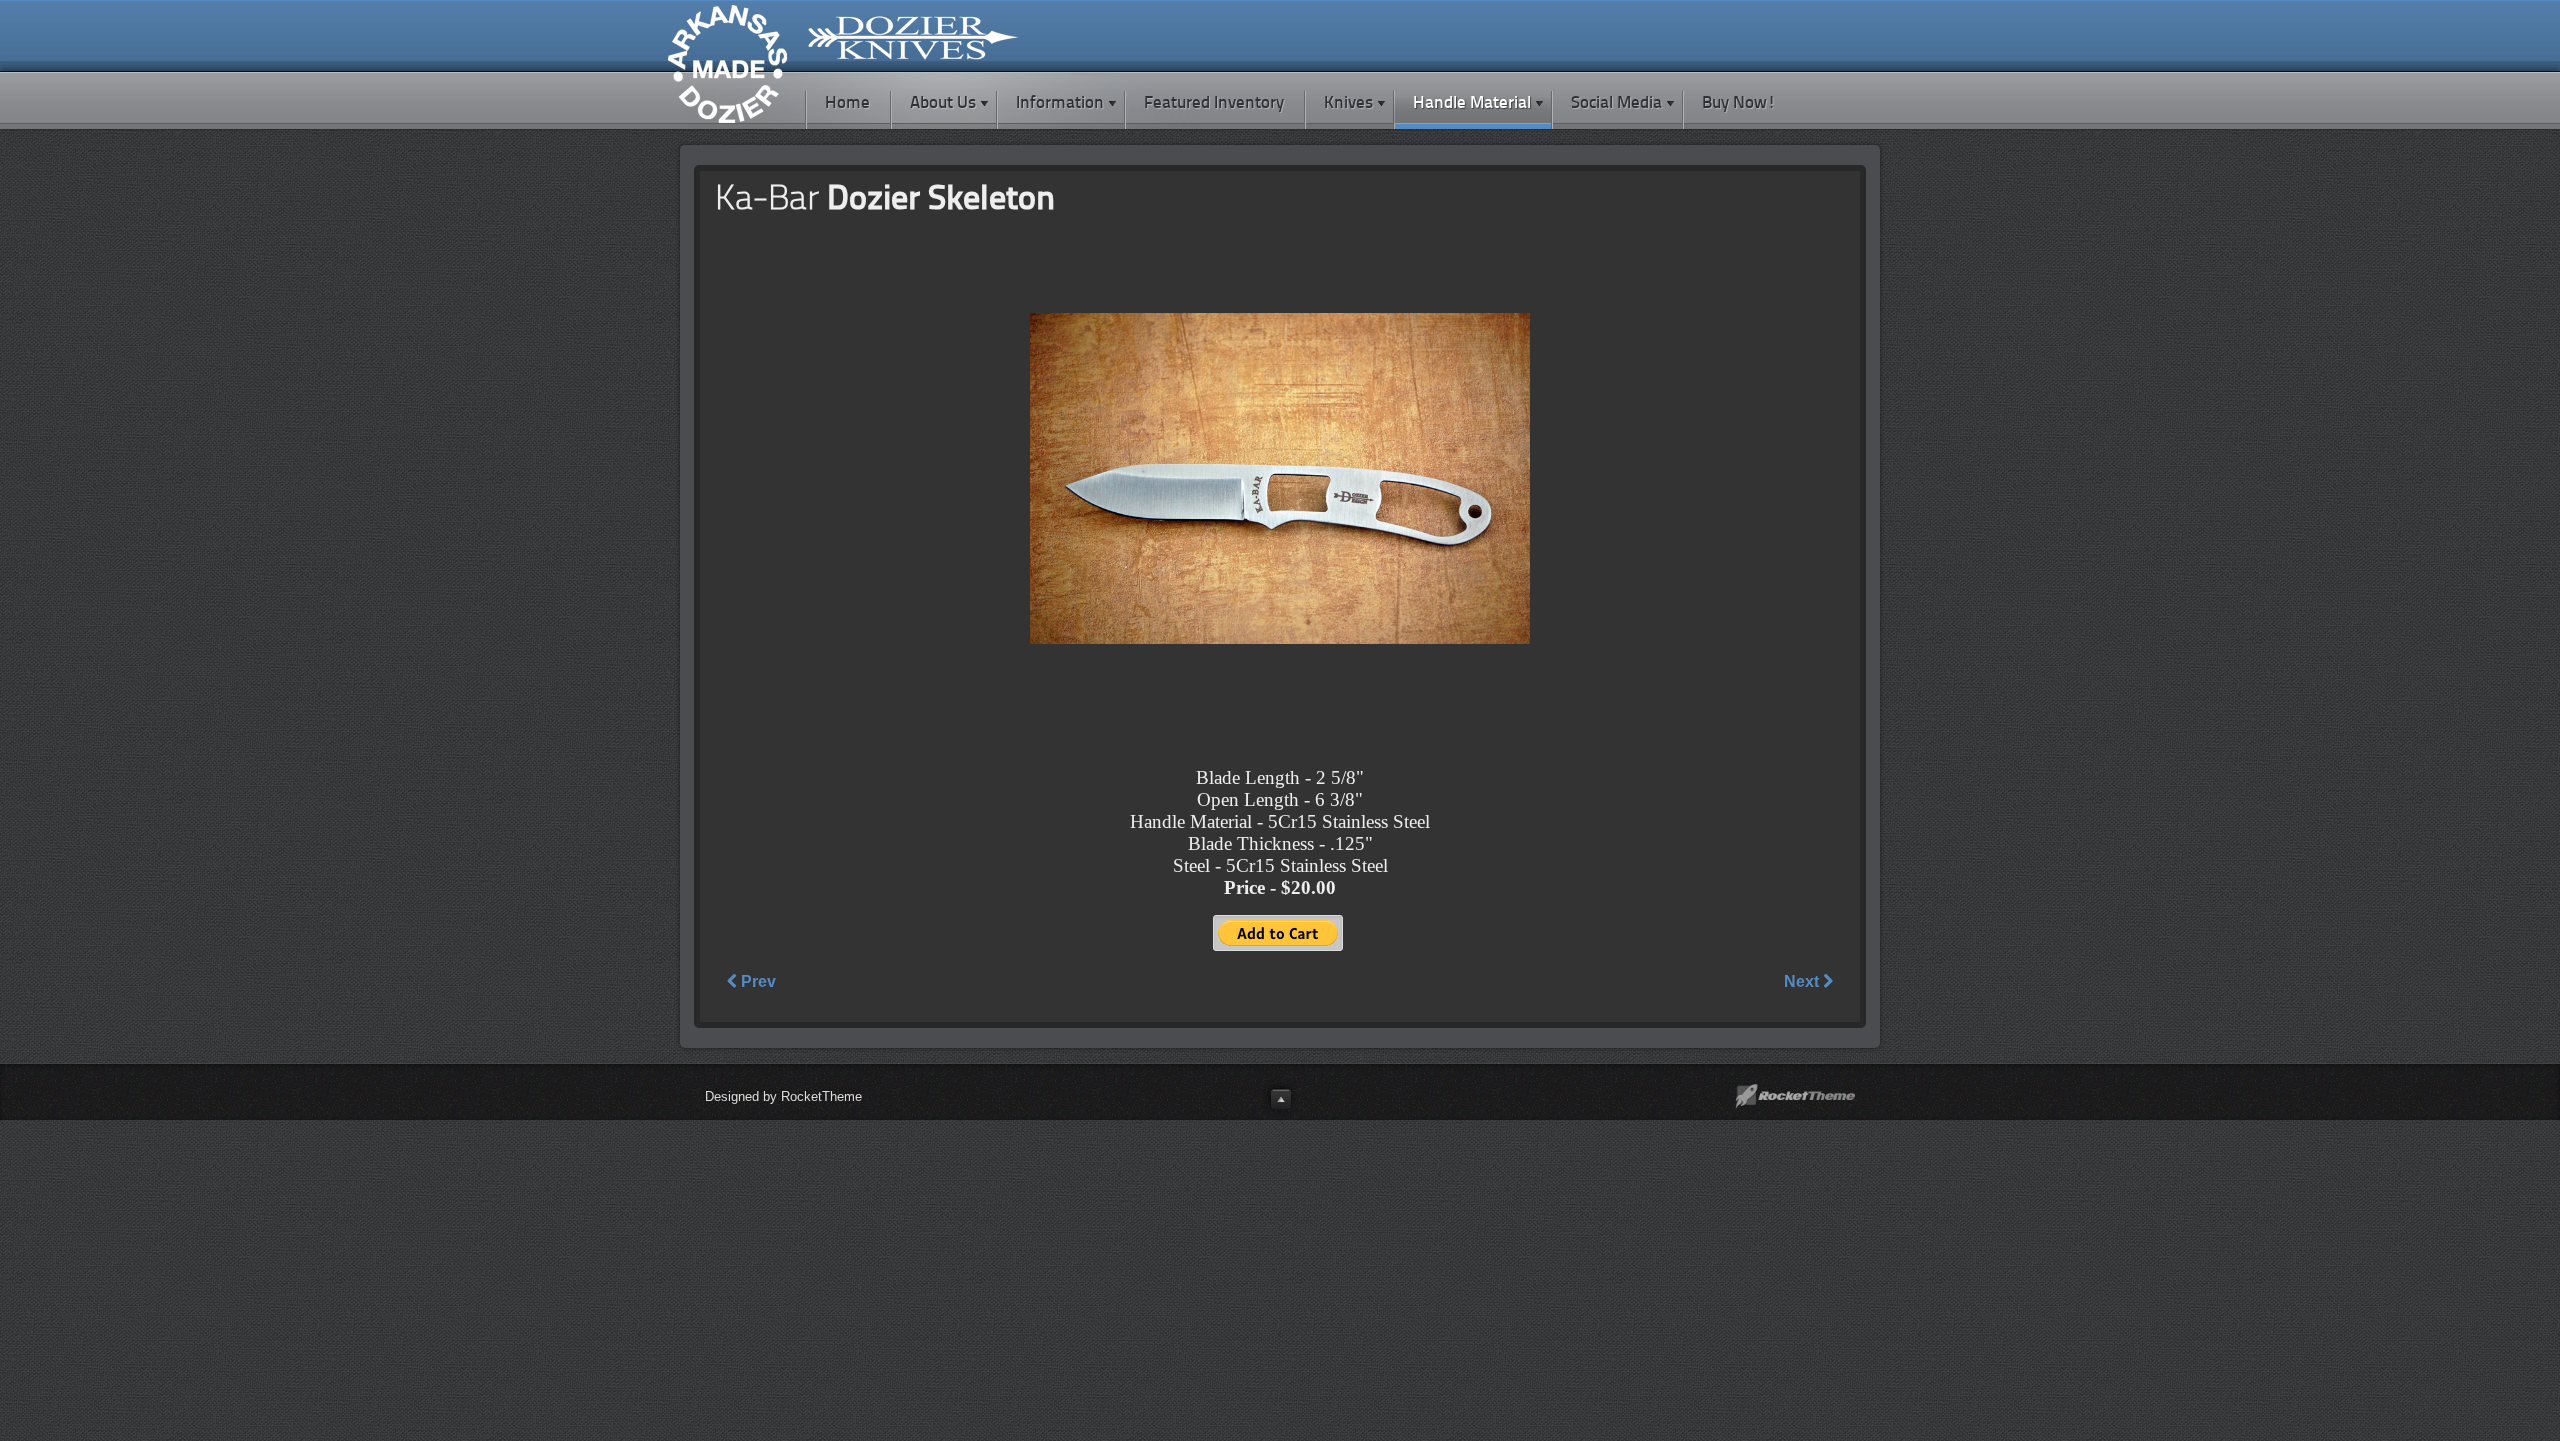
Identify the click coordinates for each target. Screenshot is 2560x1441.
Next (1803, 981)
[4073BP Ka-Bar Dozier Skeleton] (1280, 639)
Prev (756, 981)
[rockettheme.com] (1795, 1096)
